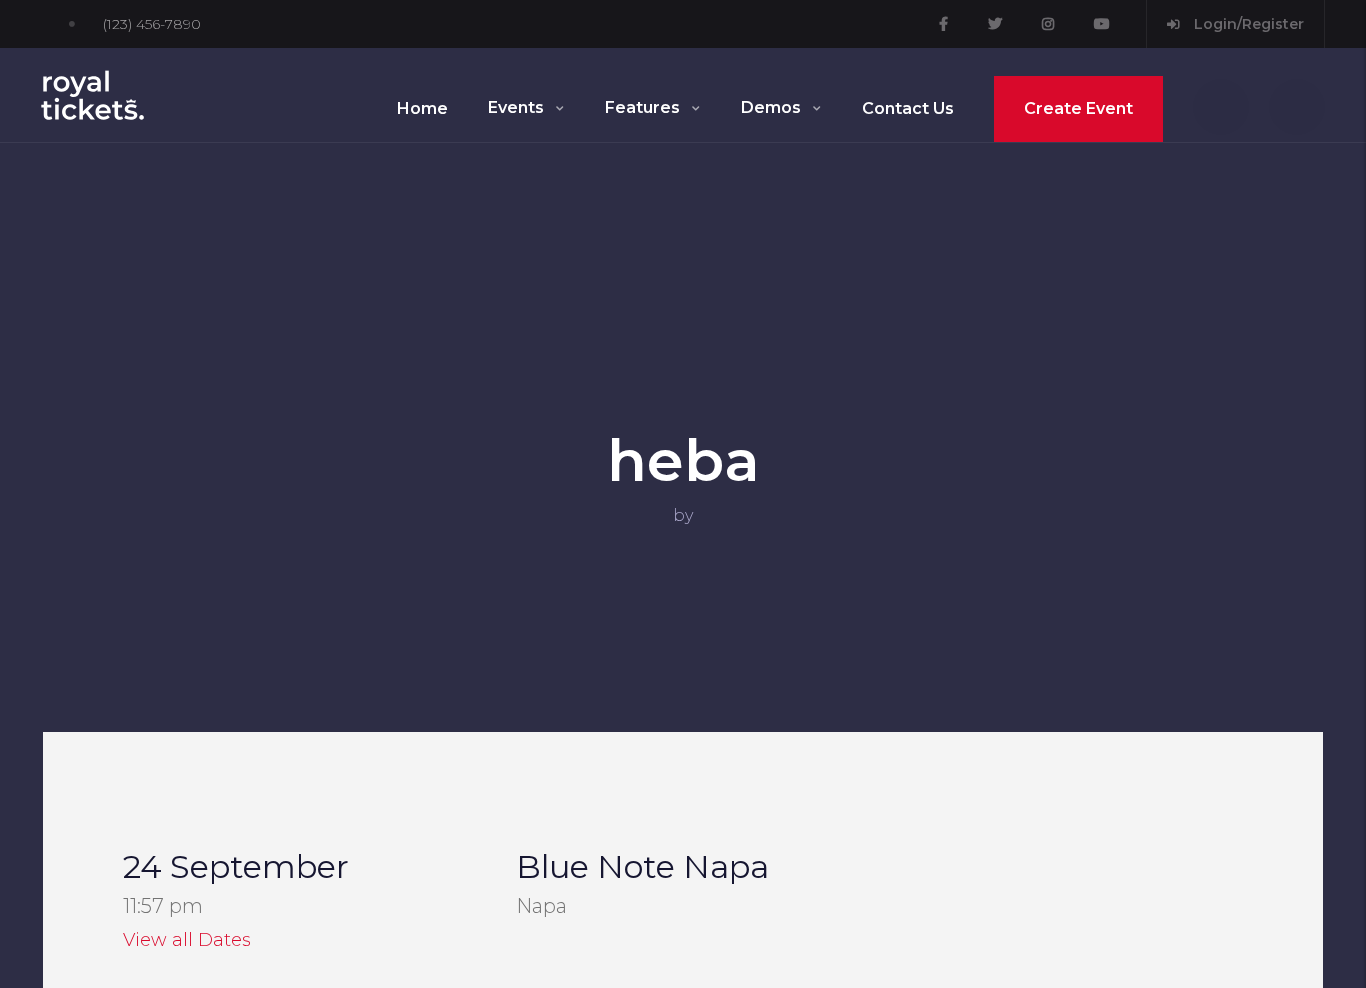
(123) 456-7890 (152, 24)
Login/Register (1247, 24)
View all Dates (187, 940)
